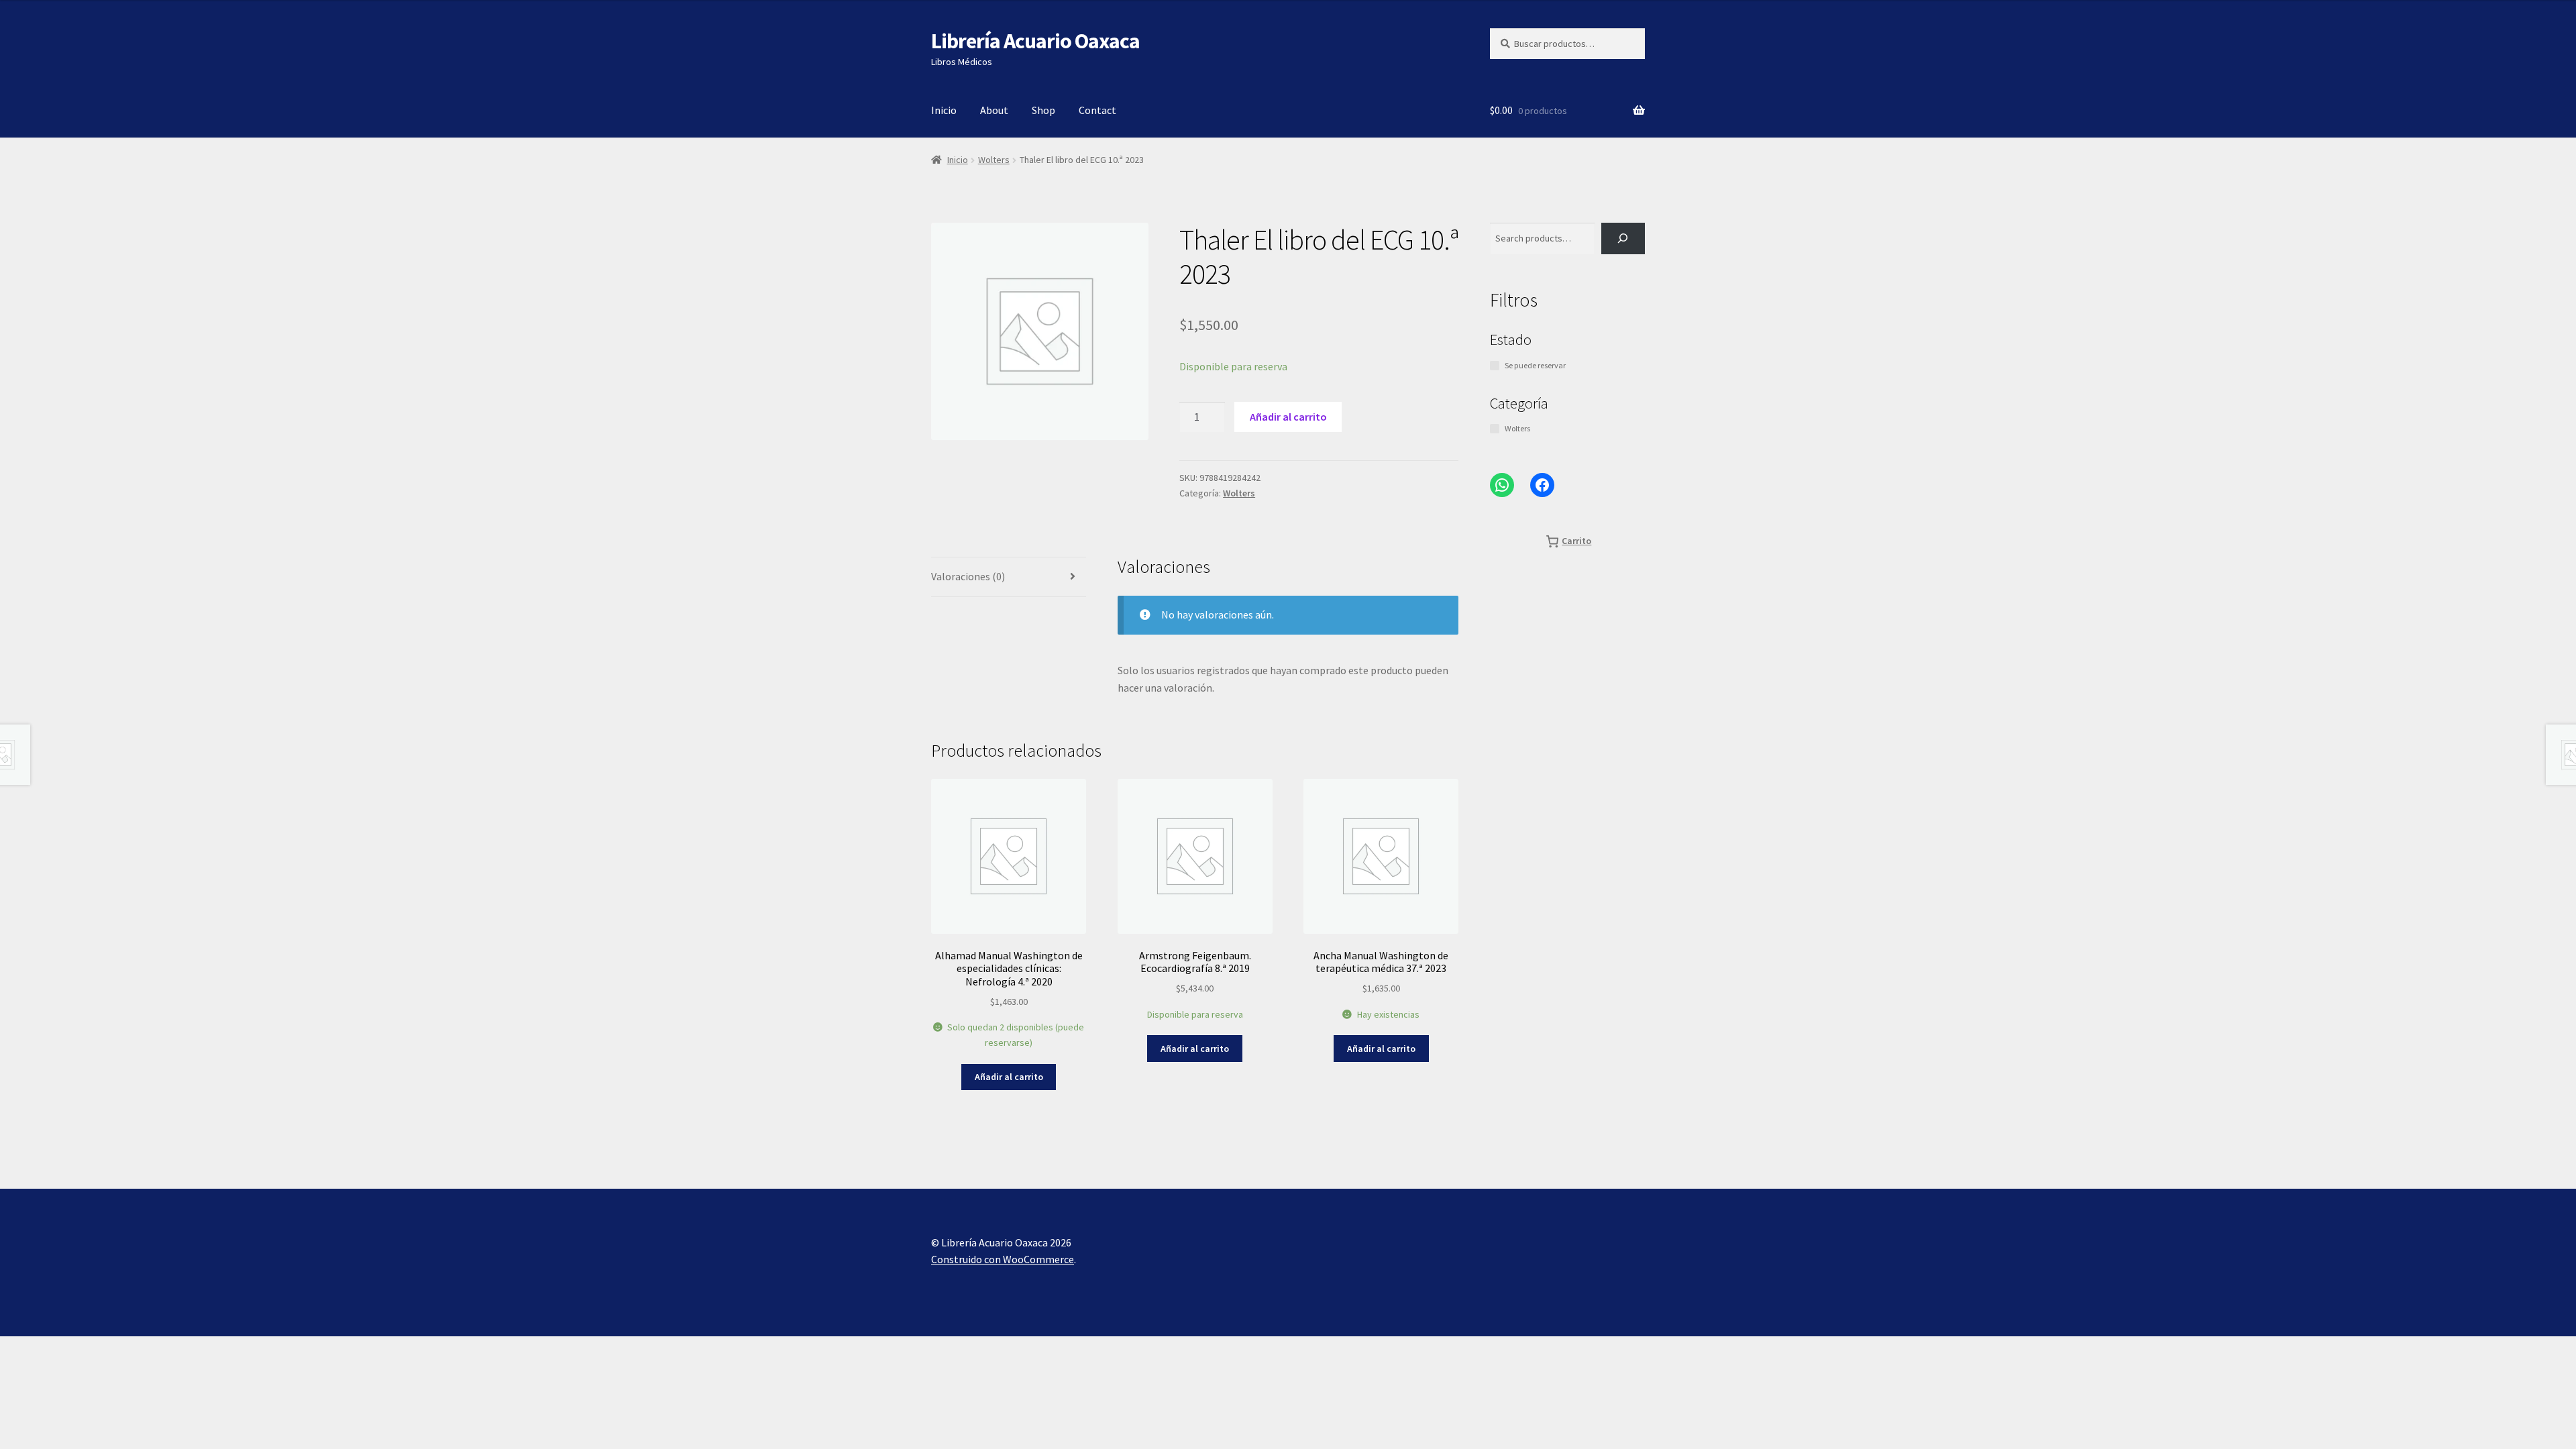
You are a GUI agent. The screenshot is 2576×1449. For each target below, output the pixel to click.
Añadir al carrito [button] (1009, 1077)
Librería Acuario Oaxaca (1035, 41)
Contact (1097, 110)
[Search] (1623, 238)
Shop (1043, 110)
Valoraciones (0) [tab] (968, 576)
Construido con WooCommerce (1003, 1259)
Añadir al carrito (1288, 417)
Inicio (944, 110)
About (994, 110)
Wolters (994, 160)
